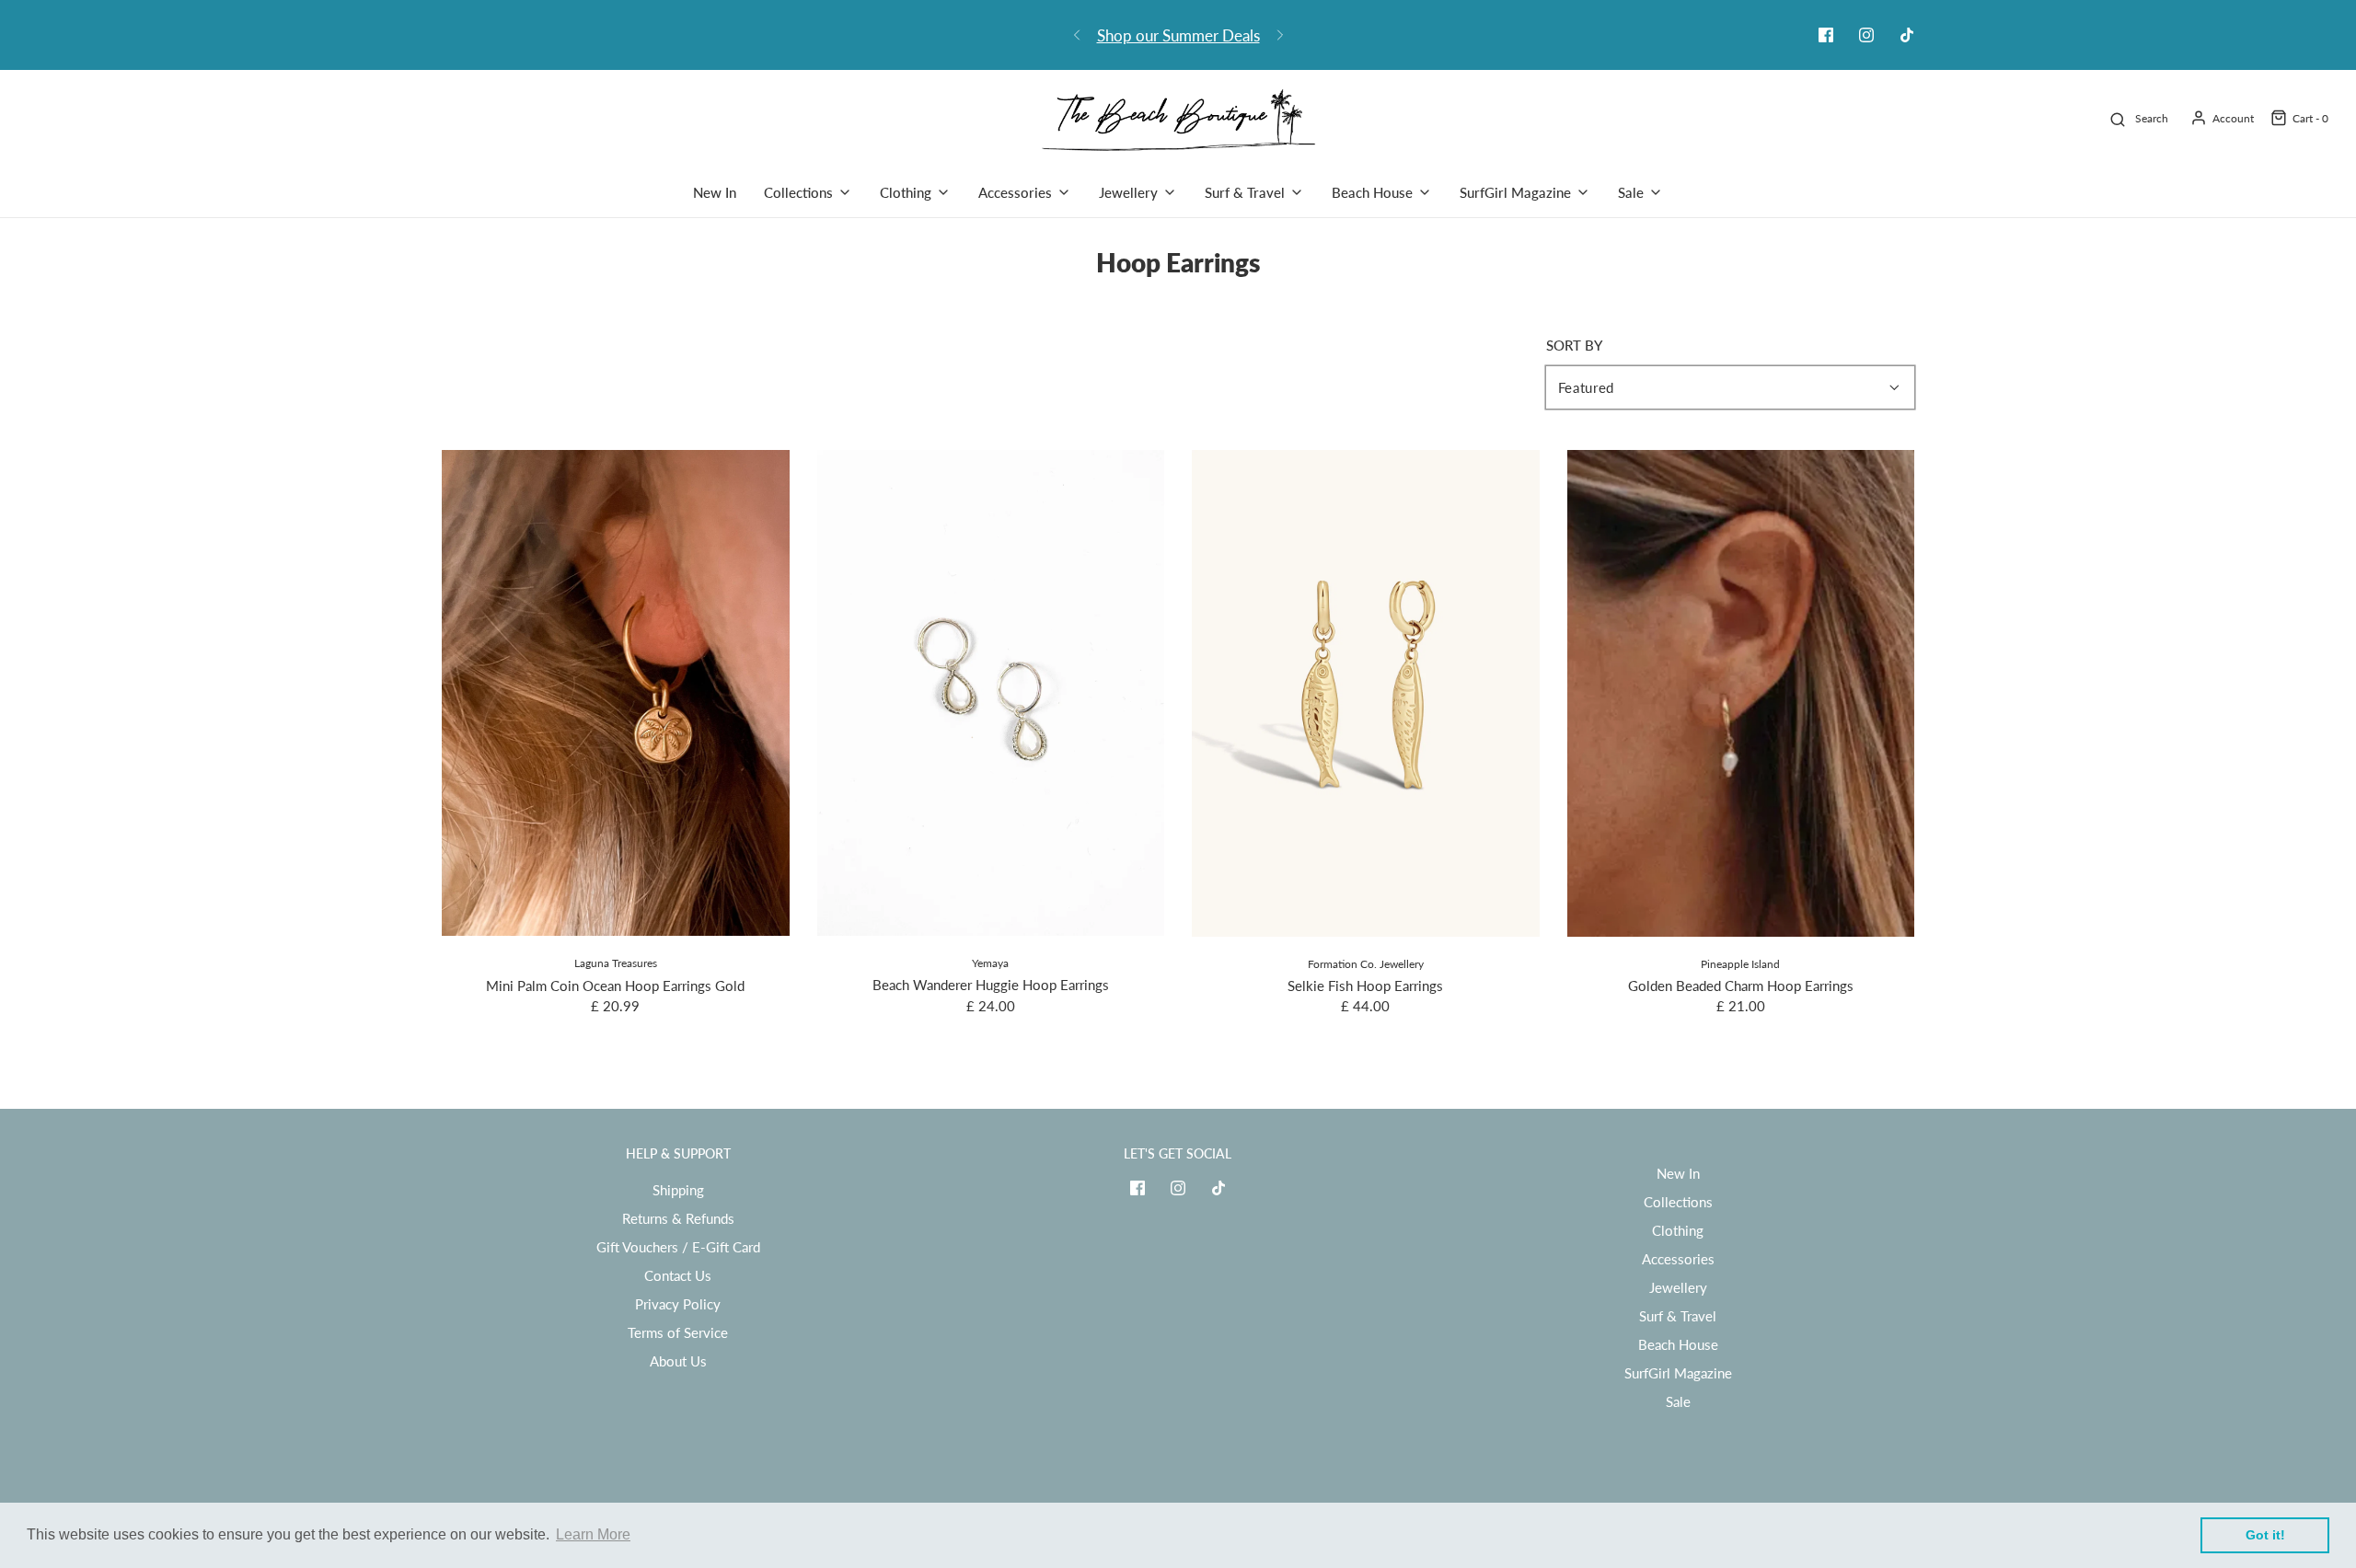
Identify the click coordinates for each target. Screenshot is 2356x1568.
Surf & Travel (1678, 1316)
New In (715, 192)
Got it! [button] (2265, 1535)
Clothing (1678, 1230)
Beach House (1678, 1344)
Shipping (678, 1190)
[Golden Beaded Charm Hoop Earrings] (1741, 693)
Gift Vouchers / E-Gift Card (678, 1247)
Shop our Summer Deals (1178, 35)
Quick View (615, 901)
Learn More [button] (593, 1534)
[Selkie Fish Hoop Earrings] (1366, 693)
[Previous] (1077, 35)
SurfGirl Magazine (1678, 1373)
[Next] (1280, 35)
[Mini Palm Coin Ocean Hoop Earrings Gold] (616, 693)
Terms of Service (678, 1332)
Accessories (1678, 1259)
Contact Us (678, 1275)
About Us (678, 1361)
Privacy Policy (678, 1304)
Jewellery (1678, 1287)
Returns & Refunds (678, 1218)
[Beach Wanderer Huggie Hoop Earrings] (991, 693)
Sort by (1574, 346)
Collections (1678, 1202)
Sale (1678, 1401)
